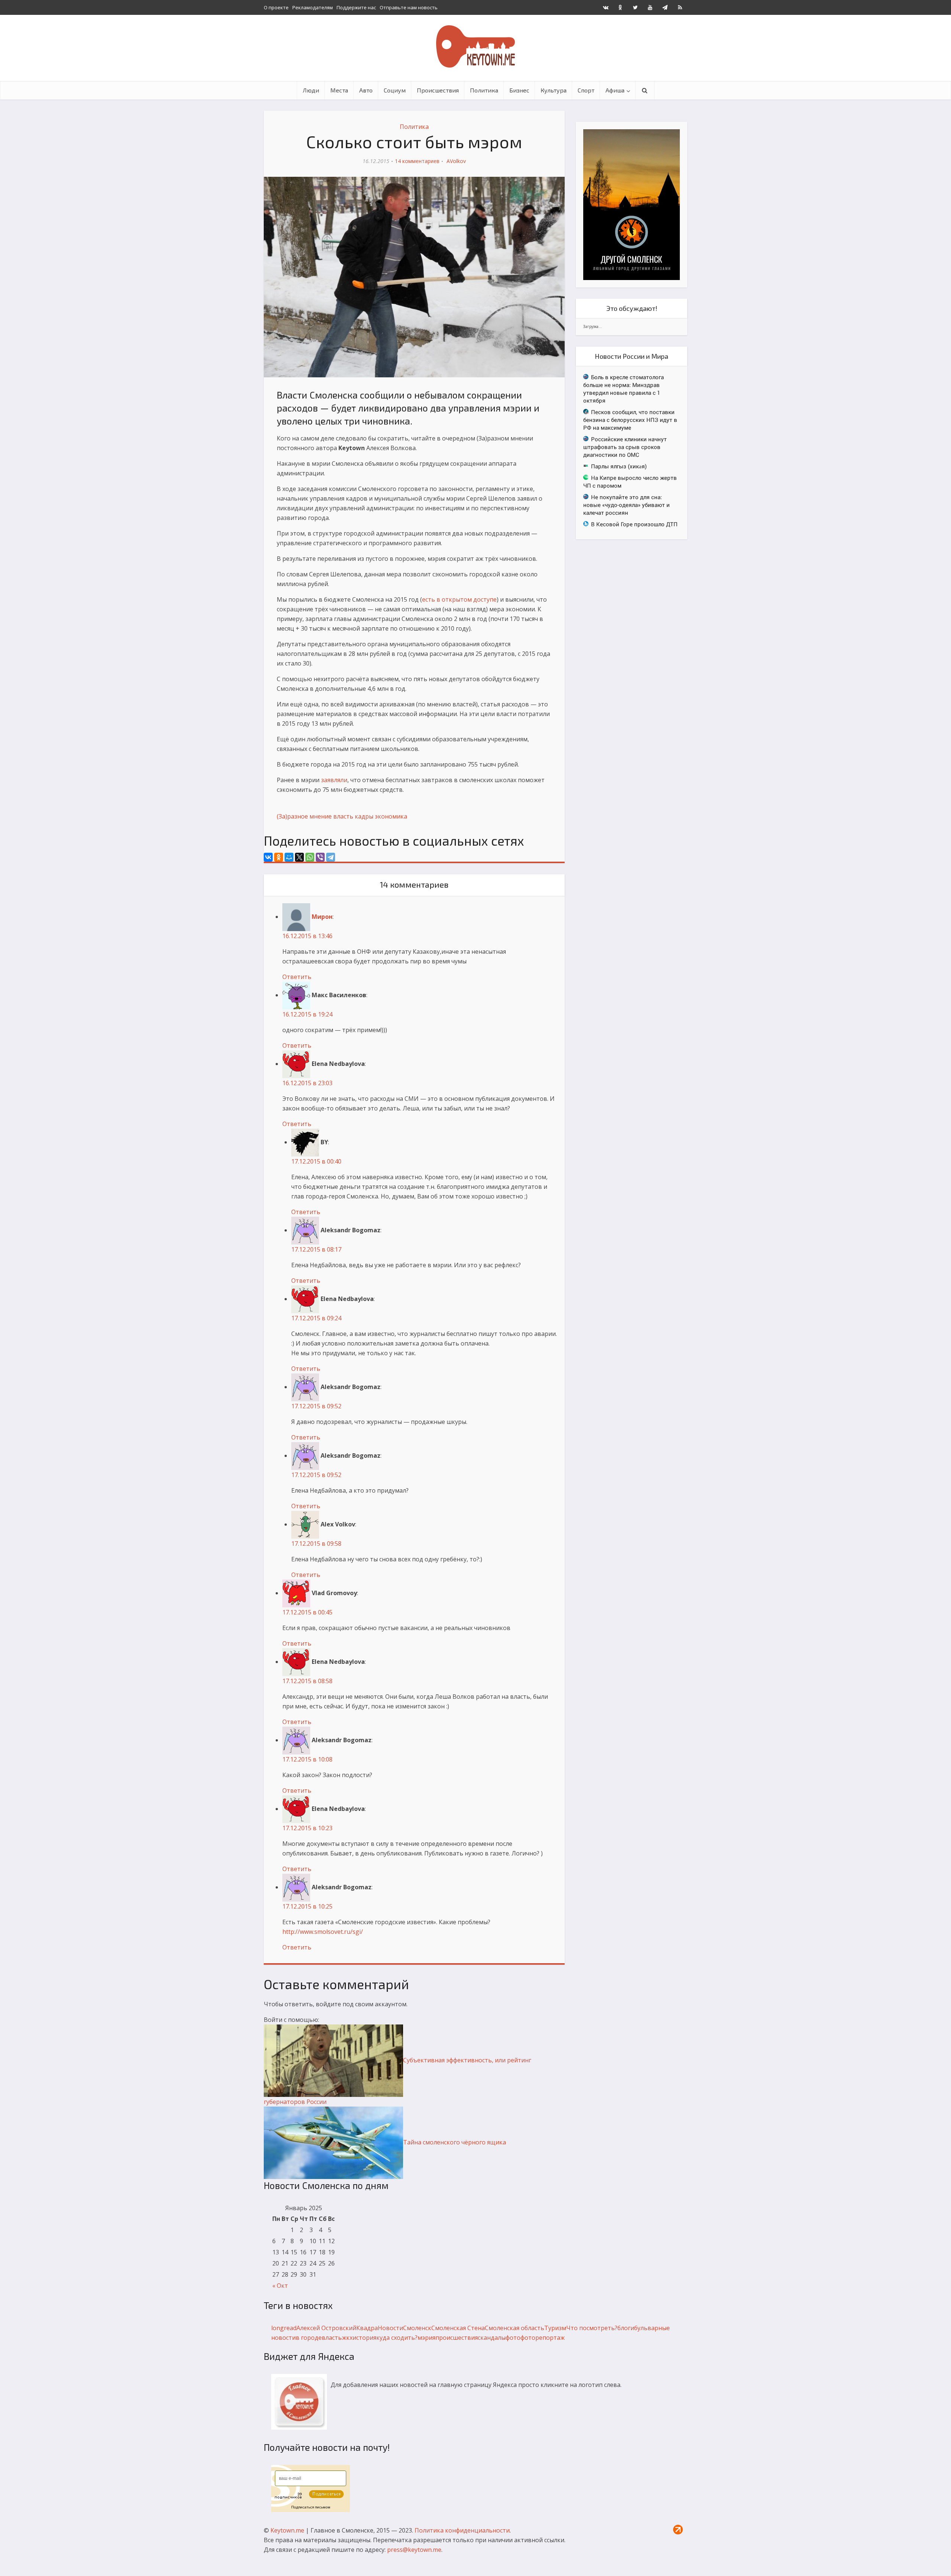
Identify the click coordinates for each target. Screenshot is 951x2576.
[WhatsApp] (310, 857)
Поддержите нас (356, 7)
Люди (311, 90)
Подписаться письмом (311, 2507)
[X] (299, 857)
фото (513, 2338)
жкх (347, 2338)
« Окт (280, 2286)
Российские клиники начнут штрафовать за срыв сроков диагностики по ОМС (625, 447)
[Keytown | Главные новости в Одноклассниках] (620, 7)
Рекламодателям (313, 7)
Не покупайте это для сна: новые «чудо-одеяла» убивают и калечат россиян (627, 505)
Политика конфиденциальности (462, 2530)
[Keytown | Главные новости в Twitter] (635, 7)
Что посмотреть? (592, 2328)
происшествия (457, 2338)
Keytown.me (287, 2530)
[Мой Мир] (289, 857)
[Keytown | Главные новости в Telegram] (665, 7)
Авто (366, 90)
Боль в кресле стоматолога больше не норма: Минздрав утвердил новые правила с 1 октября (624, 389)
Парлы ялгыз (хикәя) (619, 466)
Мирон (322, 917)
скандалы (492, 2338)
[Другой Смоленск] (632, 204)
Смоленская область (515, 2328)
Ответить (297, 977)
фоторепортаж (543, 2338)
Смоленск (417, 2328)
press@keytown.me (414, 2550)
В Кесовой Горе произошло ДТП (634, 524)
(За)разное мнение (304, 816)
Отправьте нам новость (409, 7)
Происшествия (438, 90)
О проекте (276, 7)
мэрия (426, 2338)
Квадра (367, 2328)
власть (343, 816)
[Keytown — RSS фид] (680, 7)
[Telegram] (331, 857)
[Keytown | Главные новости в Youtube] (650, 7)
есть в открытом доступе (459, 599)
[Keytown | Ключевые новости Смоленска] (475, 46)
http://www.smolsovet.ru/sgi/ (323, 1932)
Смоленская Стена (458, 2328)
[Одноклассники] (279, 857)
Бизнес (519, 90)
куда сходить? (397, 2338)
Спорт (586, 90)
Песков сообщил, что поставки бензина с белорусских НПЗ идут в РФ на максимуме (630, 420)
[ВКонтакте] (268, 857)
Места (339, 90)
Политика (484, 90)
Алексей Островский (326, 2328)
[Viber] (320, 857)
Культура (554, 90)
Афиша (615, 90)
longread (284, 2328)
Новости (390, 2328)
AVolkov (456, 161)
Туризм (555, 2328)
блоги (626, 2328)
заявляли (334, 780)
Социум (395, 90)
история (364, 2338)
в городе (309, 2338)
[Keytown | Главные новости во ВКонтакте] (606, 7)
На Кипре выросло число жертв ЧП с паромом (630, 482)
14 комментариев (417, 161)
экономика (391, 816)
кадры (364, 816)
